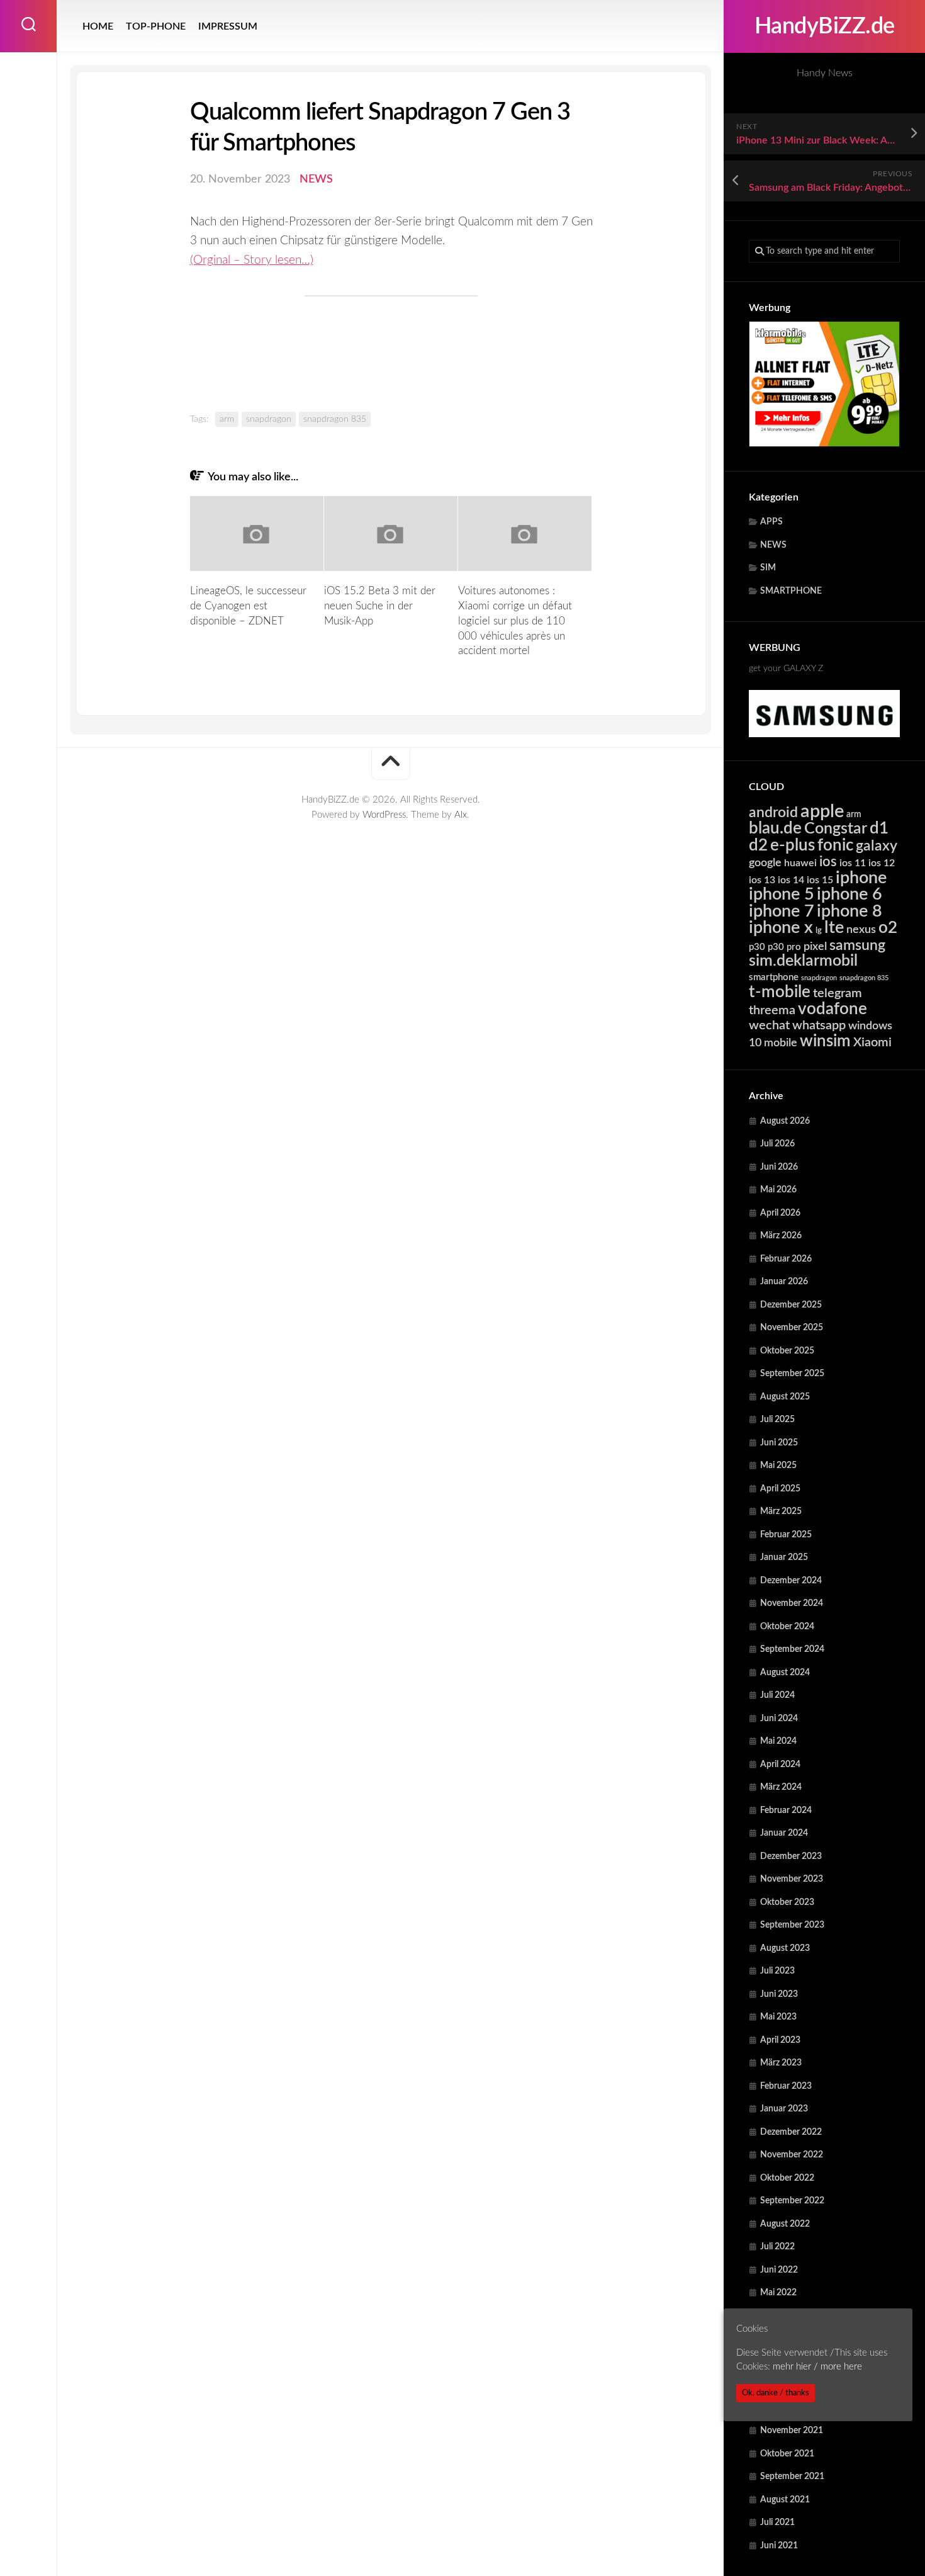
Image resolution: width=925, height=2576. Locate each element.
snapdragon (819, 978)
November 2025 (792, 1328)
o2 (888, 928)
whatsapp (819, 1025)
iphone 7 (782, 911)
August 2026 (785, 1121)
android (773, 813)
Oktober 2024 (787, 1627)
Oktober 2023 (787, 1902)
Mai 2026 (778, 1190)
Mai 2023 (778, 2017)
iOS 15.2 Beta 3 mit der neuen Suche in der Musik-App (380, 606)
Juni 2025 (779, 1443)
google (765, 863)
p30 (757, 947)
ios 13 (762, 880)
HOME (98, 26)
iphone (861, 878)
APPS (771, 522)
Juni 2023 (779, 1994)
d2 (758, 845)
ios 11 (853, 863)
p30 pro (784, 947)
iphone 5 (782, 894)
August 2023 (785, 1948)
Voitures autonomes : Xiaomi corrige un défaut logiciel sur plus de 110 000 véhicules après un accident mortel (515, 621)
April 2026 (780, 1213)
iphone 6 (849, 894)
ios (828, 862)
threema (772, 1010)
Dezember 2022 (791, 2132)
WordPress (384, 815)
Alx (461, 815)
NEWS (773, 545)
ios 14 (791, 880)
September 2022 (792, 2201)
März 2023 (781, 2063)
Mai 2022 (778, 2293)
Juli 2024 (777, 1695)
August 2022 (785, 2224)
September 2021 (792, 2477)
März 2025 (781, 1511)
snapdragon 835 (864, 978)
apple (822, 811)
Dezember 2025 (791, 1305)
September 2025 (792, 1374)
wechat (769, 1025)
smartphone (774, 977)
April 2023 (780, 2040)
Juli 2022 (777, 2247)
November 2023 (792, 1879)
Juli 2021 (777, 2522)
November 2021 (792, 2431)
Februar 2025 (786, 1535)
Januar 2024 (784, 1833)
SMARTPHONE (791, 591)
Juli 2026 (777, 1144)
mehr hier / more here (817, 2367)
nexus (861, 929)
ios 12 (882, 863)
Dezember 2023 (791, 1856)
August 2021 (785, 2500)
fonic (835, 845)
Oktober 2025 (787, 1351)
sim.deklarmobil (803, 961)
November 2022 (792, 2155)
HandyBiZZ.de (825, 26)
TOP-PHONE (156, 26)
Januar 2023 (784, 2109)
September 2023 (792, 1925)
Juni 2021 (779, 2546)
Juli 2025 (777, 1420)
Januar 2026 (784, 1282)
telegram (838, 993)
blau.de (775, 828)
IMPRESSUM (228, 26)
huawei (800, 863)
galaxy (877, 846)
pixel (815, 946)
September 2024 (792, 1649)
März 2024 (781, 1787)
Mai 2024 (778, 1741)
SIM (768, 568)
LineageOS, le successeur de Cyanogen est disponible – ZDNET (248, 606)
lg (819, 931)
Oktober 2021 (787, 2454)
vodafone (832, 1009)
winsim (825, 1041)
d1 (879, 828)
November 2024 (792, 1603)
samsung (857, 946)
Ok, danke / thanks (776, 2393)
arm (854, 815)
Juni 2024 (779, 1719)
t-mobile (780, 992)
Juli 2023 (777, 1971)
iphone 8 (849, 911)
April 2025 (780, 1489)
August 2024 (785, 1673)
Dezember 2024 (791, 1581)
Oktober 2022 (787, 2178)
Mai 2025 (778, 1466)
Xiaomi (872, 1042)
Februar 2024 (786, 1811)
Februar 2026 (786, 1259)
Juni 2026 (779, 1167)
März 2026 (781, 1236)
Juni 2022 (779, 2270)
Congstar (836, 829)
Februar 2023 (786, 2086)
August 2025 (785, 1397)
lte (834, 928)
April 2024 (780, 1765)
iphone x (781, 928)
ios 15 (820, 880)
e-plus (793, 845)
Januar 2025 (784, 1557)
